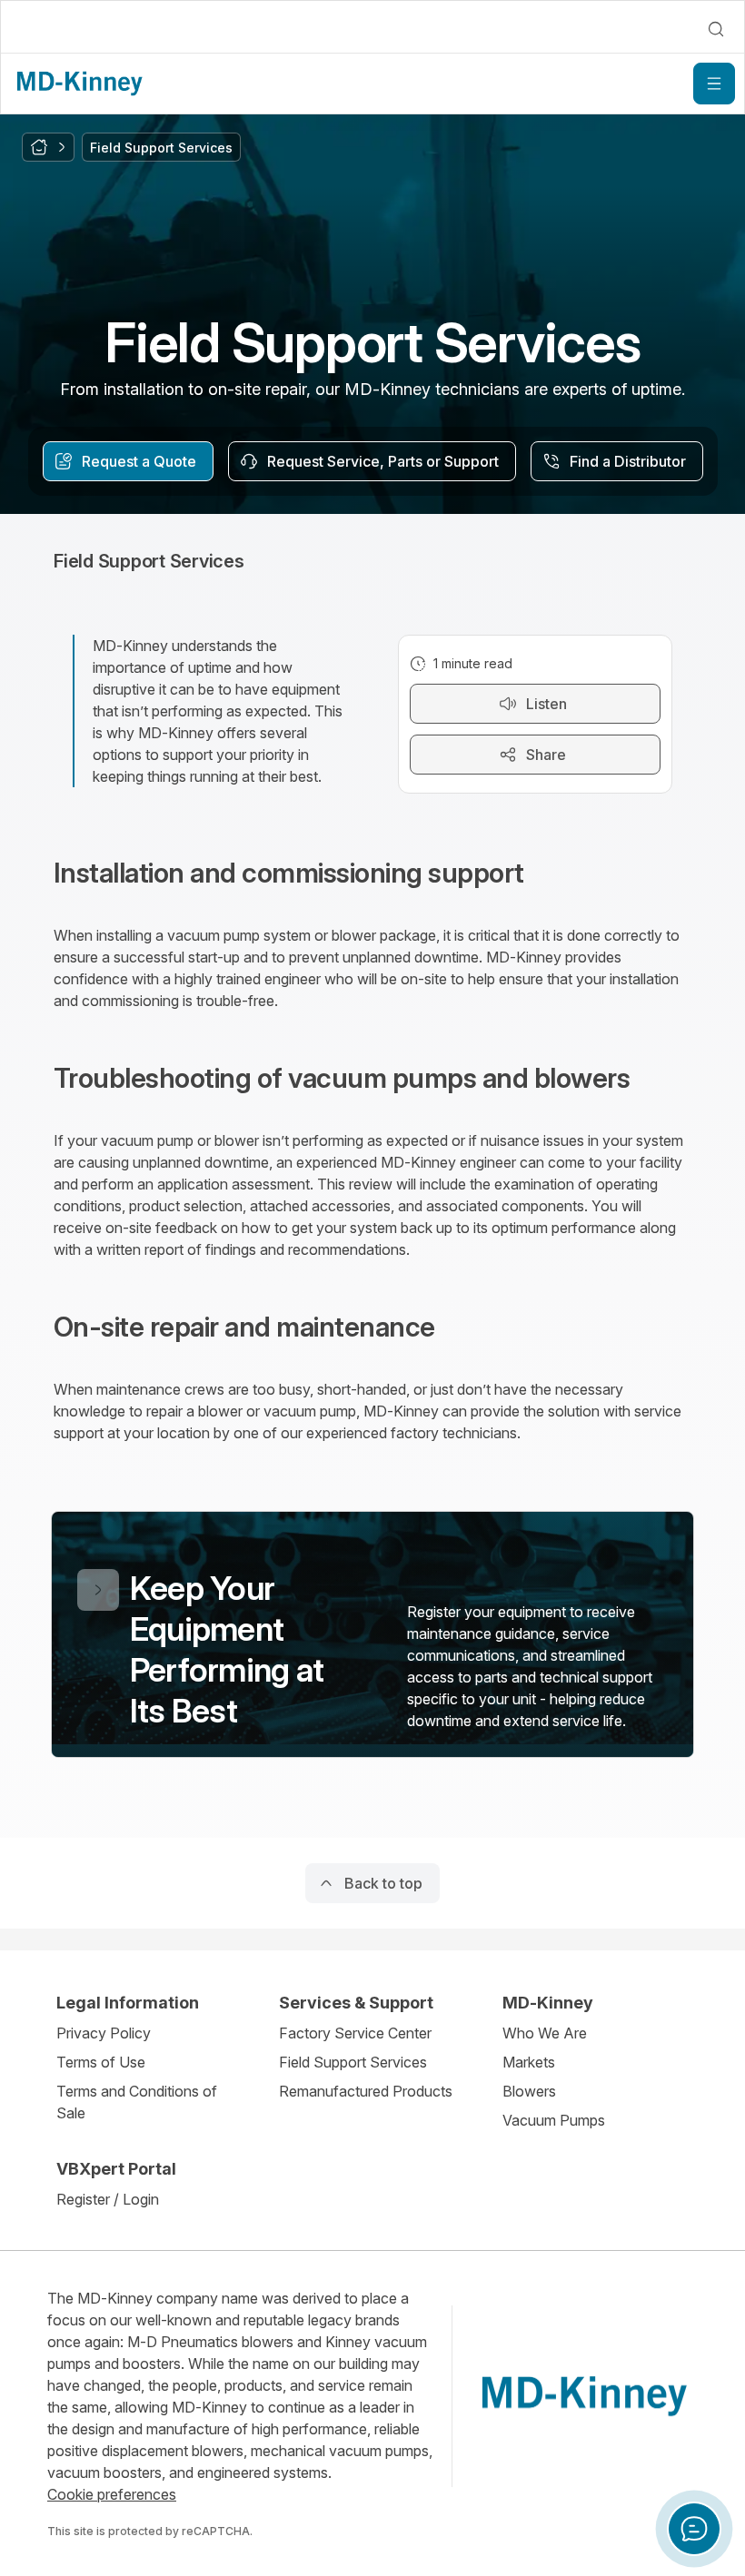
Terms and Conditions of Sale (137, 2102)
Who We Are (545, 2033)
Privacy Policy (104, 2033)
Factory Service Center (355, 2033)
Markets (529, 2062)
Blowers (529, 2091)
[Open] (714, 84)
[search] (716, 29)
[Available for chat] (694, 2529)
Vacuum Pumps (554, 2120)
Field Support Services (353, 2062)
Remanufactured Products (366, 2091)
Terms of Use (101, 2062)
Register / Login (108, 2199)
